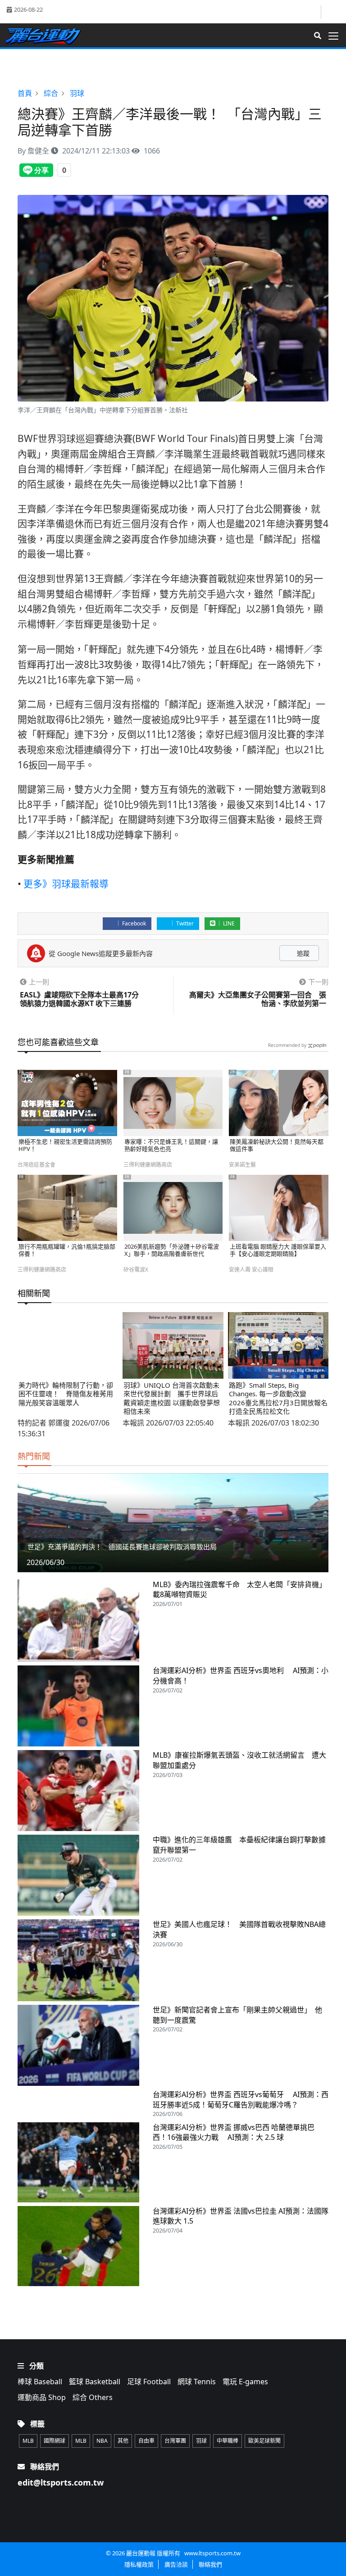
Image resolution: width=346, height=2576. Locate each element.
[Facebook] (313, 12)
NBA (102, 2441)
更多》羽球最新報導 (66, 884)
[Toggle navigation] (336, 36)
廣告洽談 (176, 2564)
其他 (123, 2441)
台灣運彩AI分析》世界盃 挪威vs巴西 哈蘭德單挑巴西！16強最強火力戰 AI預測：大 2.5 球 (234, 2132)
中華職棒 (228, 2441)
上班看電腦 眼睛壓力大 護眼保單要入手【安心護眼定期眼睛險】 (278, 1250)
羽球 (201, 2441)
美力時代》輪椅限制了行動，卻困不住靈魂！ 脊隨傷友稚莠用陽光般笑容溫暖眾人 (66, 1394)
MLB (28, 2441)
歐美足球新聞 (264, 2441)
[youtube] (331, 11)
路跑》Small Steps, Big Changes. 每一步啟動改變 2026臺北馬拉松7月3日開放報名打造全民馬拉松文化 (278, 1398)
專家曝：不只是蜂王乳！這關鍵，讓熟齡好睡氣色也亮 (171, 1145)
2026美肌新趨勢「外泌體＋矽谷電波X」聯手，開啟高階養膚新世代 (172, 1250)
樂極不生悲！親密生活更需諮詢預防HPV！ (65, 1145)
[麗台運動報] (46, 36)
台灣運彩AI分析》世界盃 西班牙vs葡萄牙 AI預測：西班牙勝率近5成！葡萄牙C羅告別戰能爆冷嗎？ (241, 2100)
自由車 (146, 2441)
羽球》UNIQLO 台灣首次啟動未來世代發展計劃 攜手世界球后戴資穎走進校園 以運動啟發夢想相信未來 (172, 1398)
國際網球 (55, 2441)
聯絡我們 (210, 2564)
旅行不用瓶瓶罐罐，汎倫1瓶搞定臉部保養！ (67, 1250)
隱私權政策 (139, 2564)
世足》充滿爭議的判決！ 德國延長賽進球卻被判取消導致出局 (122, 1547)
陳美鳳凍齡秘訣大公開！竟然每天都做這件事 (277, 1145)
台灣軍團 (175, 2441)
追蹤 (302, 953)
